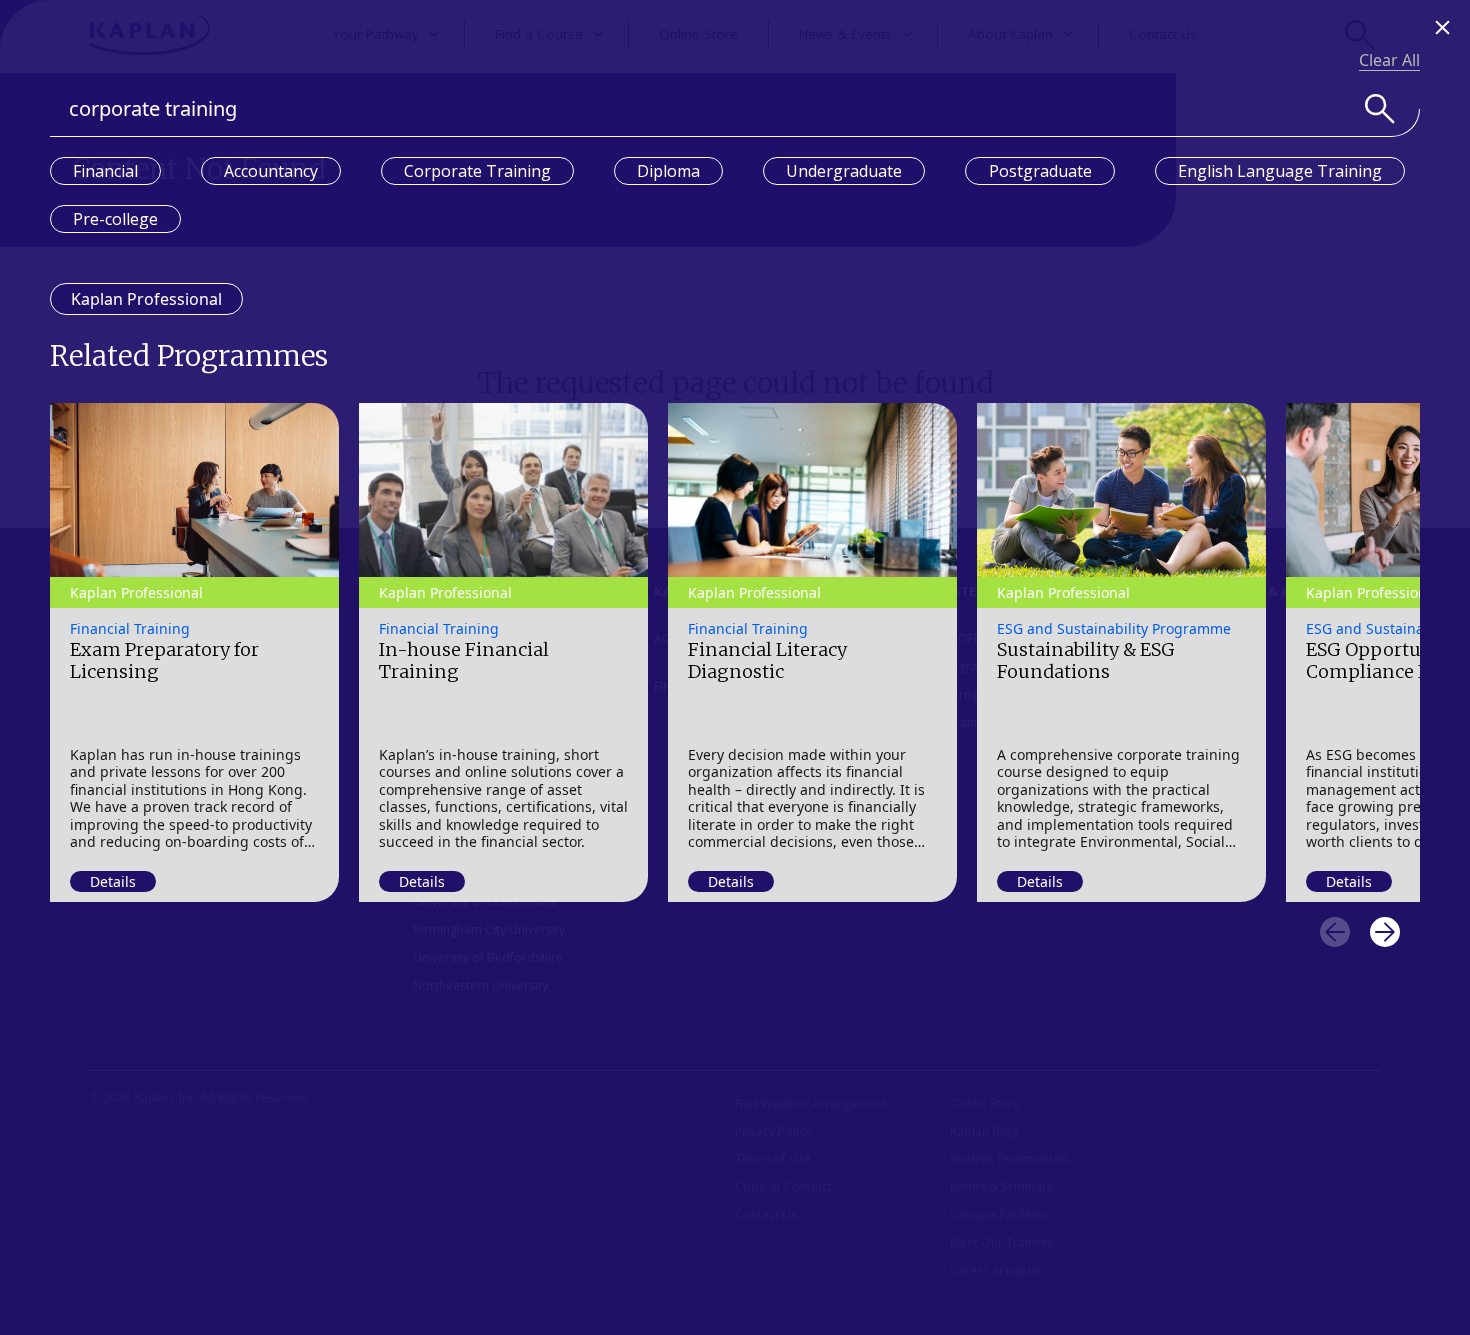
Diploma (668, 171)
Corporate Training (477, 171)
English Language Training (1280, 171)
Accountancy (271, 171)
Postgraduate (1040, 171)
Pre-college (115, 219)
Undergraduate (844, 171)
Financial (105, 171)
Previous (1335, 932)
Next (1385, 932)
